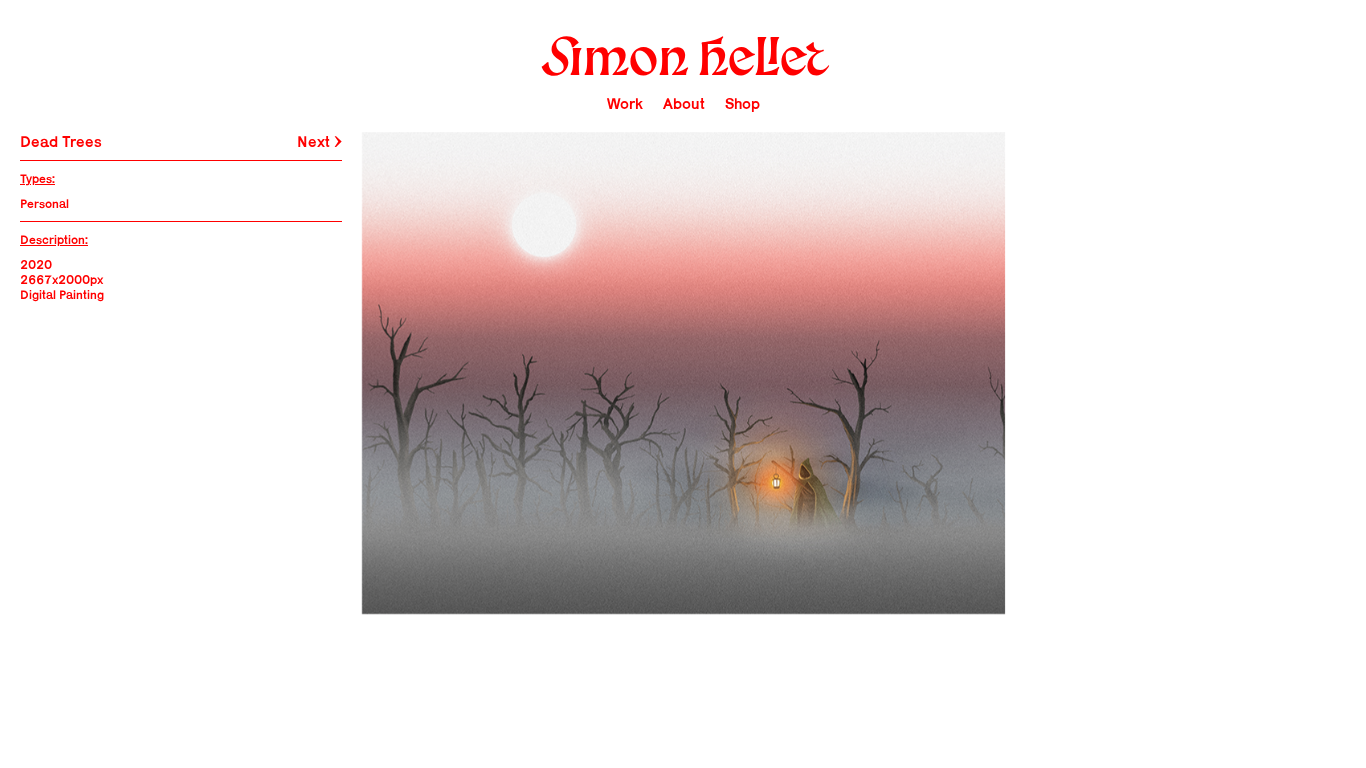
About (684, 103)
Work (625, 103)
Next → (319, 141)
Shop (742, 103)
